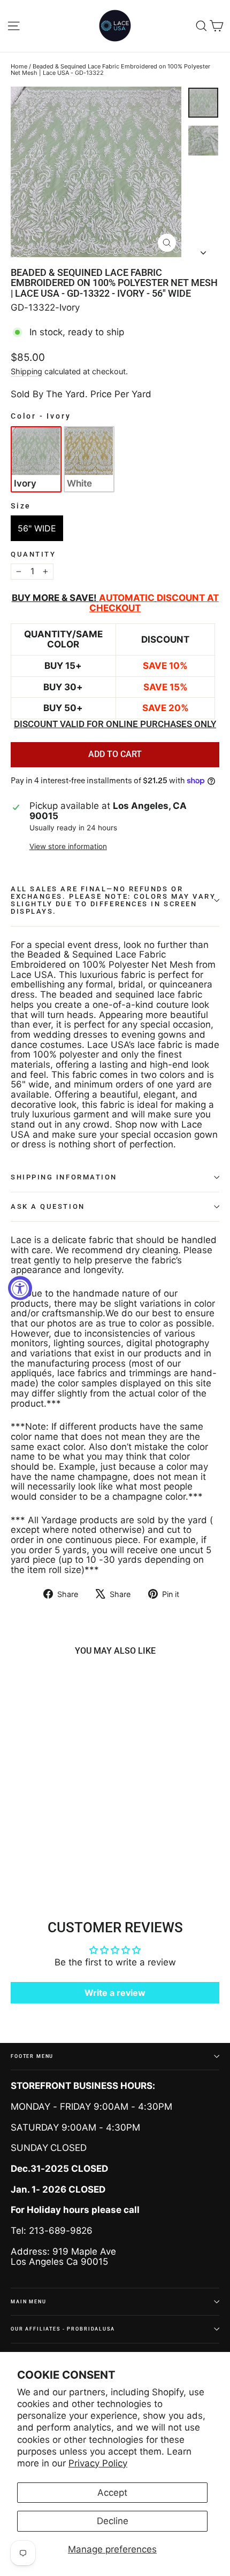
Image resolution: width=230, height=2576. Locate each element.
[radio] (36, 459)
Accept (112, 2493)
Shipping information (64, 1177)
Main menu (29, 2301)
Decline (113, 2521)
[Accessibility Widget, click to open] (20, 1288)
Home (19, 66)
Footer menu (32, 2056)
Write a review (115, 1993)
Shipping (26, 371)
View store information (68, 847)
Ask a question (48, 1206)
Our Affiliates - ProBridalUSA (63, 2329)
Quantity (33, 554)
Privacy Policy (98, 2463)
